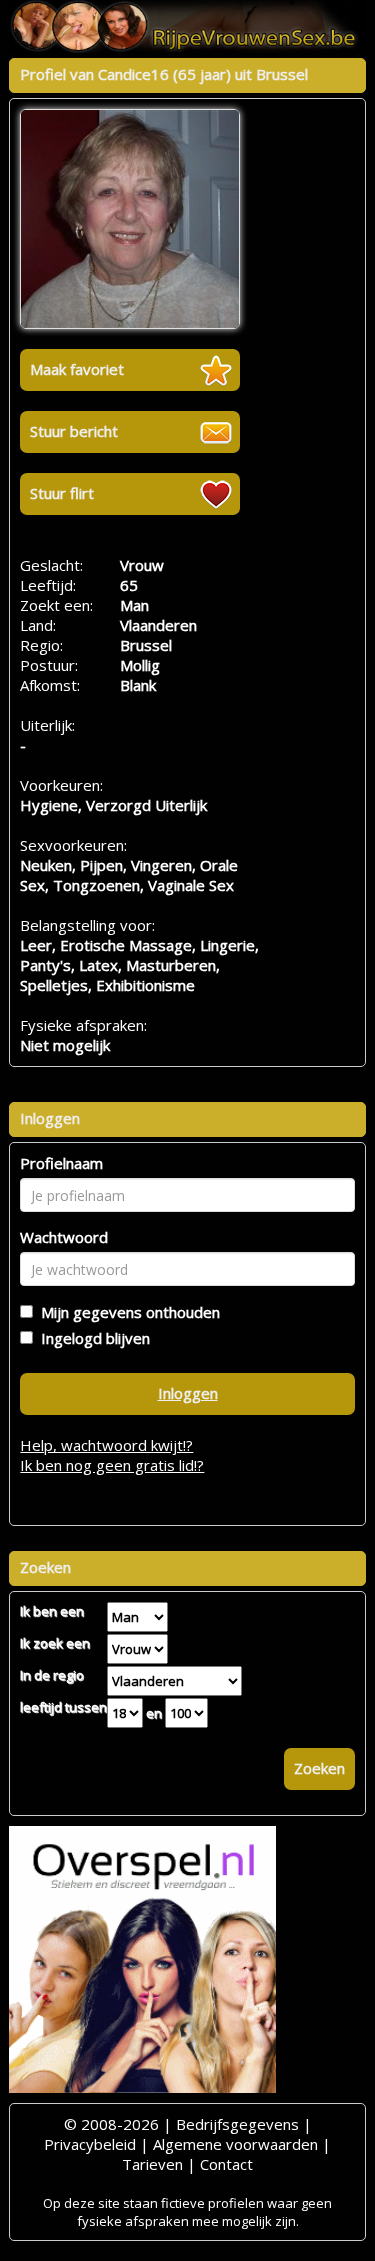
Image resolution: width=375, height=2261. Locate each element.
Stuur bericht (74, 431)
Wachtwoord (64, 1237)
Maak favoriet (77, 369)
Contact (226, 2164)
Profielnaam (61, 1163)
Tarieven (152, 2164)
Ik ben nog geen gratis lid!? (112, 1465)
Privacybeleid (90, 2144)
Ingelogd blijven (91, 1338)
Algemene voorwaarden (235, 2144)
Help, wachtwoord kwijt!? (106, 1445)
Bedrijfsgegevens (237, 2124)
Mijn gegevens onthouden (126, 1312)
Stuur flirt (62, 493)
